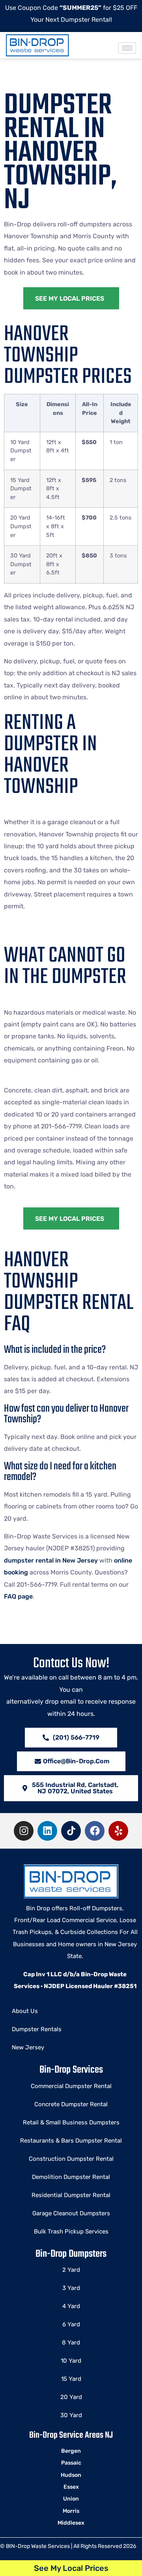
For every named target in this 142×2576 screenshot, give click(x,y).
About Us (25, 2011)
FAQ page (18, 1596)
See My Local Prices (71, 2568)
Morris (71, 2511)
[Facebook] (95, 1831)
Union (71, 2499)
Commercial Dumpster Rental (71, 2086)
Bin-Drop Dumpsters (71, 2254)
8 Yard (71, 2343)
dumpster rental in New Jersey (51, 1560)
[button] (71, 1788)
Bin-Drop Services (71, 2070)
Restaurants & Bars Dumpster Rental (71, 2141)
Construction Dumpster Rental (71, 2159)
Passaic (71, 2463)
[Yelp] (118, 1831)
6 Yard (71, 2324)
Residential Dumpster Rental (71, 2195)
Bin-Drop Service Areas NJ (71, 2435)
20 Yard (71, 2397)
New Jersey (28, 2047)
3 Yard (71, 2288)
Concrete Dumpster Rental (71, 2104)
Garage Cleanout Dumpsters (71, 2213)
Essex (71, 2487)
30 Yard (71, 2415)
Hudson (71, 2475)
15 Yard (71, 2379)
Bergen (71, 2451)
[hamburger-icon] (127, 48)
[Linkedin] (47, 1831)
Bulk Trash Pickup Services (71, 2231)
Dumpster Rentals (37, 2029)
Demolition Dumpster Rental (71, 2177)
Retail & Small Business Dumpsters (71, 2122)
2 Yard (71, 2270)
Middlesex (71, 2523)
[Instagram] (24, 1831)
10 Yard (71, 2361)
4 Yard (71, 2306)
